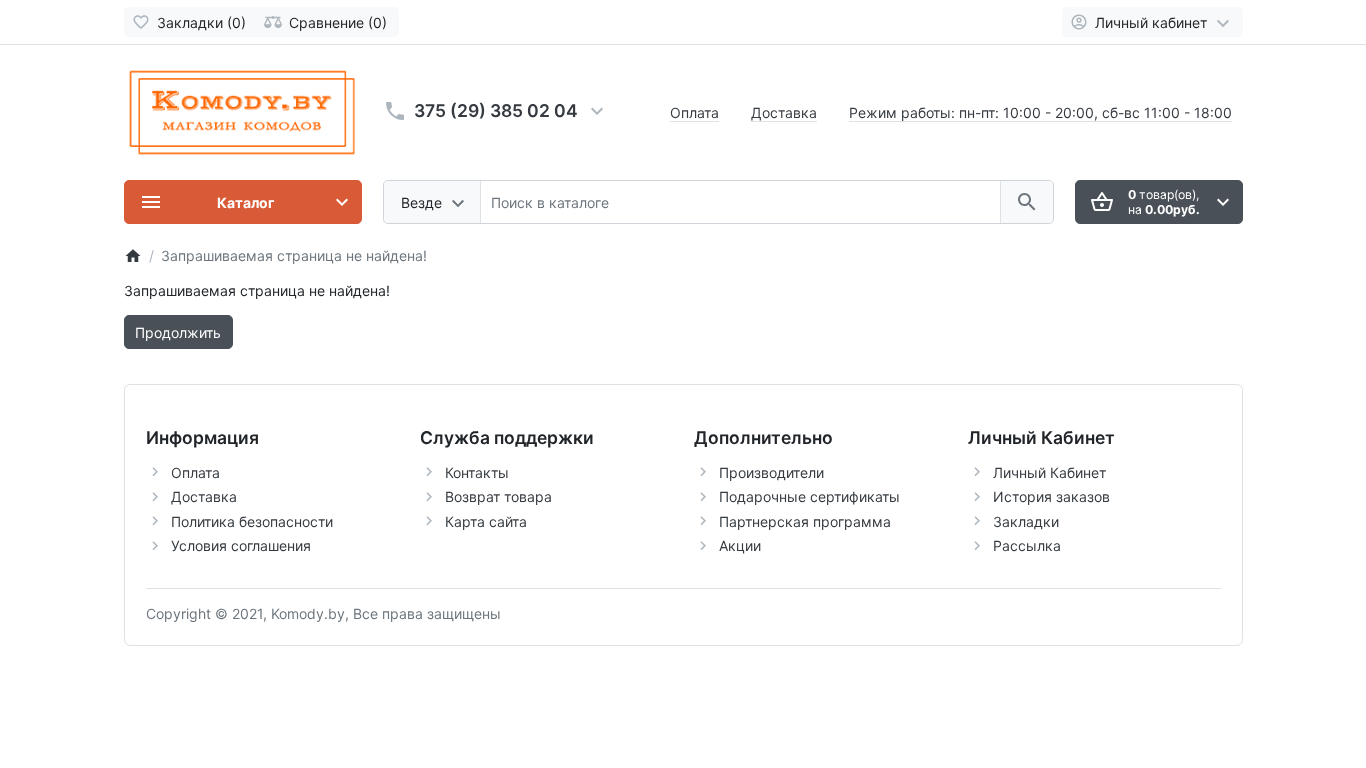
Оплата (694, 112)
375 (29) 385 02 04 (496, 110)
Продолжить (178, 332)
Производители (771, 472)
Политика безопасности (252, 521)
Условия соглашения (241, 545)
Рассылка (1027, 545)
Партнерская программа (805, 521)
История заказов (1051, 496)
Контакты (477, 472)
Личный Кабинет (1049, 472)
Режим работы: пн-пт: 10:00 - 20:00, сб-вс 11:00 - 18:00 (1040, 112)
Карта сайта (486, 521)
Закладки (1026, 521)
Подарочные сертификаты (809, 496)
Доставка (784, 112)
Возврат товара (498, 496)
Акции (740, 545)
